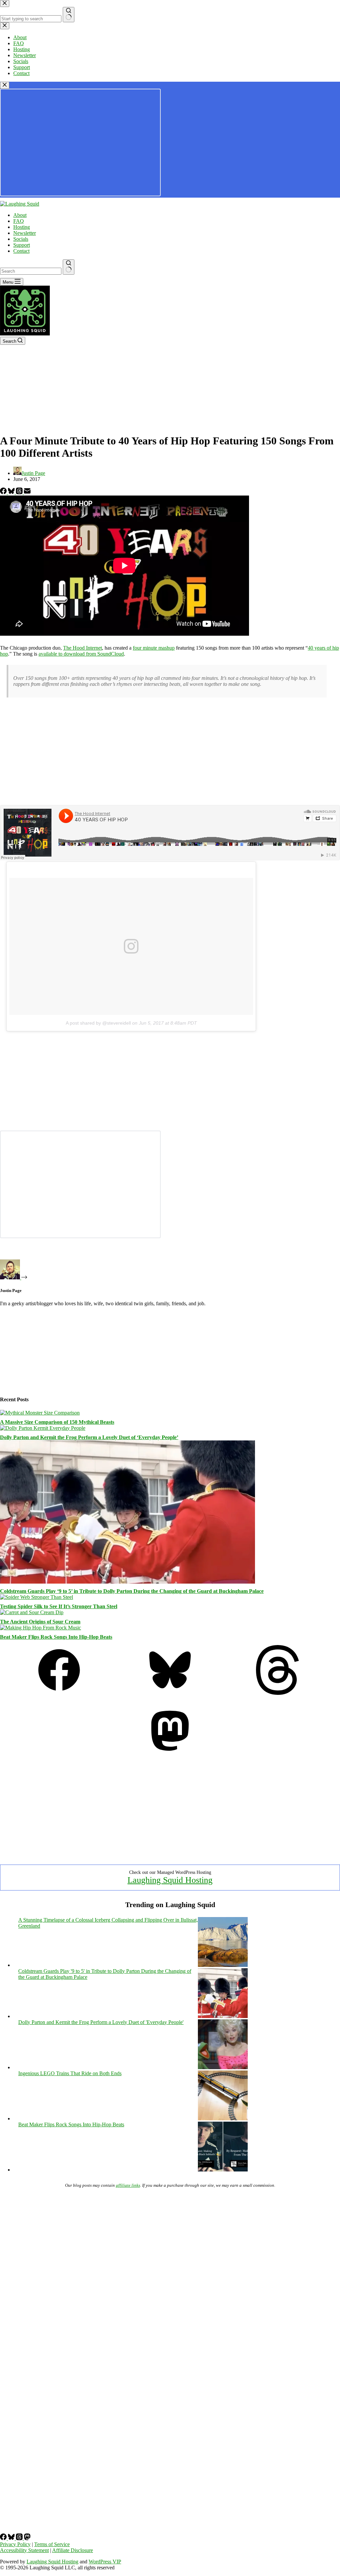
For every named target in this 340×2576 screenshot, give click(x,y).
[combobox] (31, 271)
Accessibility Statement (24, 2550)
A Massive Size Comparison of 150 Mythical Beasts (57, 1422)
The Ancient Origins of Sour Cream (40, 1622)
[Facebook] (4, 492)
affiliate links (128, 2185)
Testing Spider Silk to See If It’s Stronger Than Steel (59, 1606)
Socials (21, 239)
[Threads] (20, 492)
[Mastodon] (170, 1754)
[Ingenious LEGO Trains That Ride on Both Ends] (223, 2118)
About (20, 215)
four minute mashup (154, 648)
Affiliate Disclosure (73, 2550)
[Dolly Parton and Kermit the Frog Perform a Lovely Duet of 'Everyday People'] (223, 2067)
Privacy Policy (15, 2544)
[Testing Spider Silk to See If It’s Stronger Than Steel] (37, 1597)
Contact (21, 251)
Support (22, 245)
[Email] (27, 492)
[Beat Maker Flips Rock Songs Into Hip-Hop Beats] (41, 1628)
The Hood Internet (83, 648)
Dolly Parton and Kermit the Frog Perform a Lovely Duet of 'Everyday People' (101, 2022)
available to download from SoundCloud (81, 654)
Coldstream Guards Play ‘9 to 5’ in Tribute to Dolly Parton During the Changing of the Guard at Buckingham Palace (132, 1591)
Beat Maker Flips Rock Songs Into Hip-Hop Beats (56, 1637)
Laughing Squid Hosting (170, 1880)
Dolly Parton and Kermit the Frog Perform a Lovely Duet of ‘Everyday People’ (89, 1437)
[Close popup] (5, 85)
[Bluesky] (12, 492)
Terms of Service (52, 2544)
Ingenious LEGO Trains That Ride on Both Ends (70, 2073)
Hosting (22, 227)
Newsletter (25, 233)
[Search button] (69, 267)
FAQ (19, 221)
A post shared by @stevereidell (98, 1023)
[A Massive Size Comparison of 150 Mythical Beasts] (40, 1413)
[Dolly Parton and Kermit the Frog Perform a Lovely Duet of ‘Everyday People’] (43, 1428)
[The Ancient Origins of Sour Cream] (32, 1612)
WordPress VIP (105, 2562)
